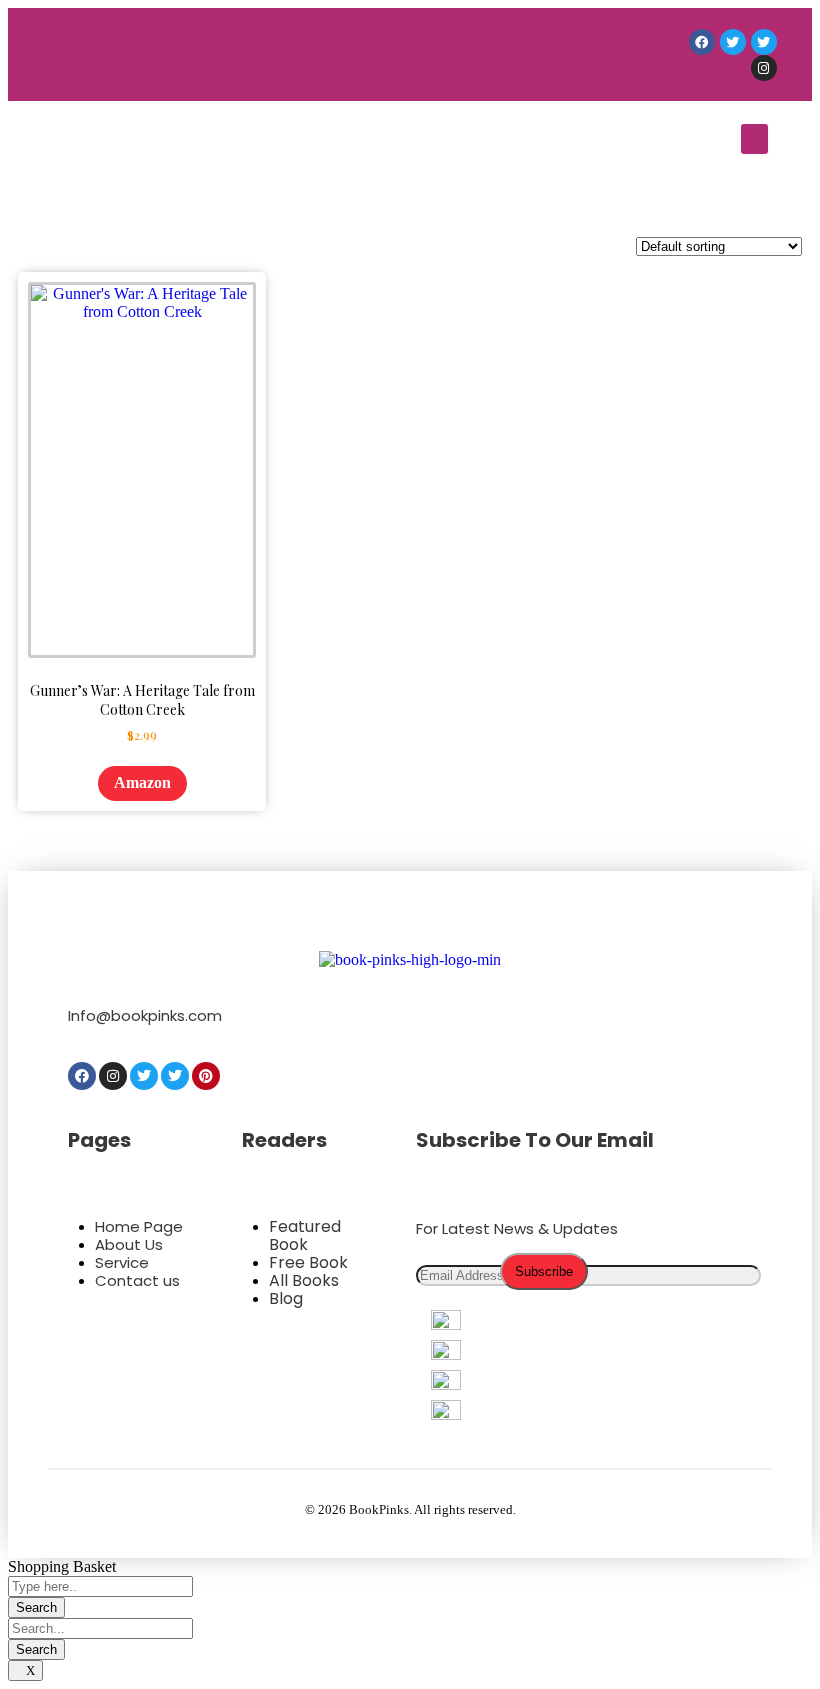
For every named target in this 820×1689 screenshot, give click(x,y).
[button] (754, 139)
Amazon (142, 782)
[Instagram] (764, 68)
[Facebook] (702, 42)
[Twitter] (733, 42)
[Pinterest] (206, 1076)
